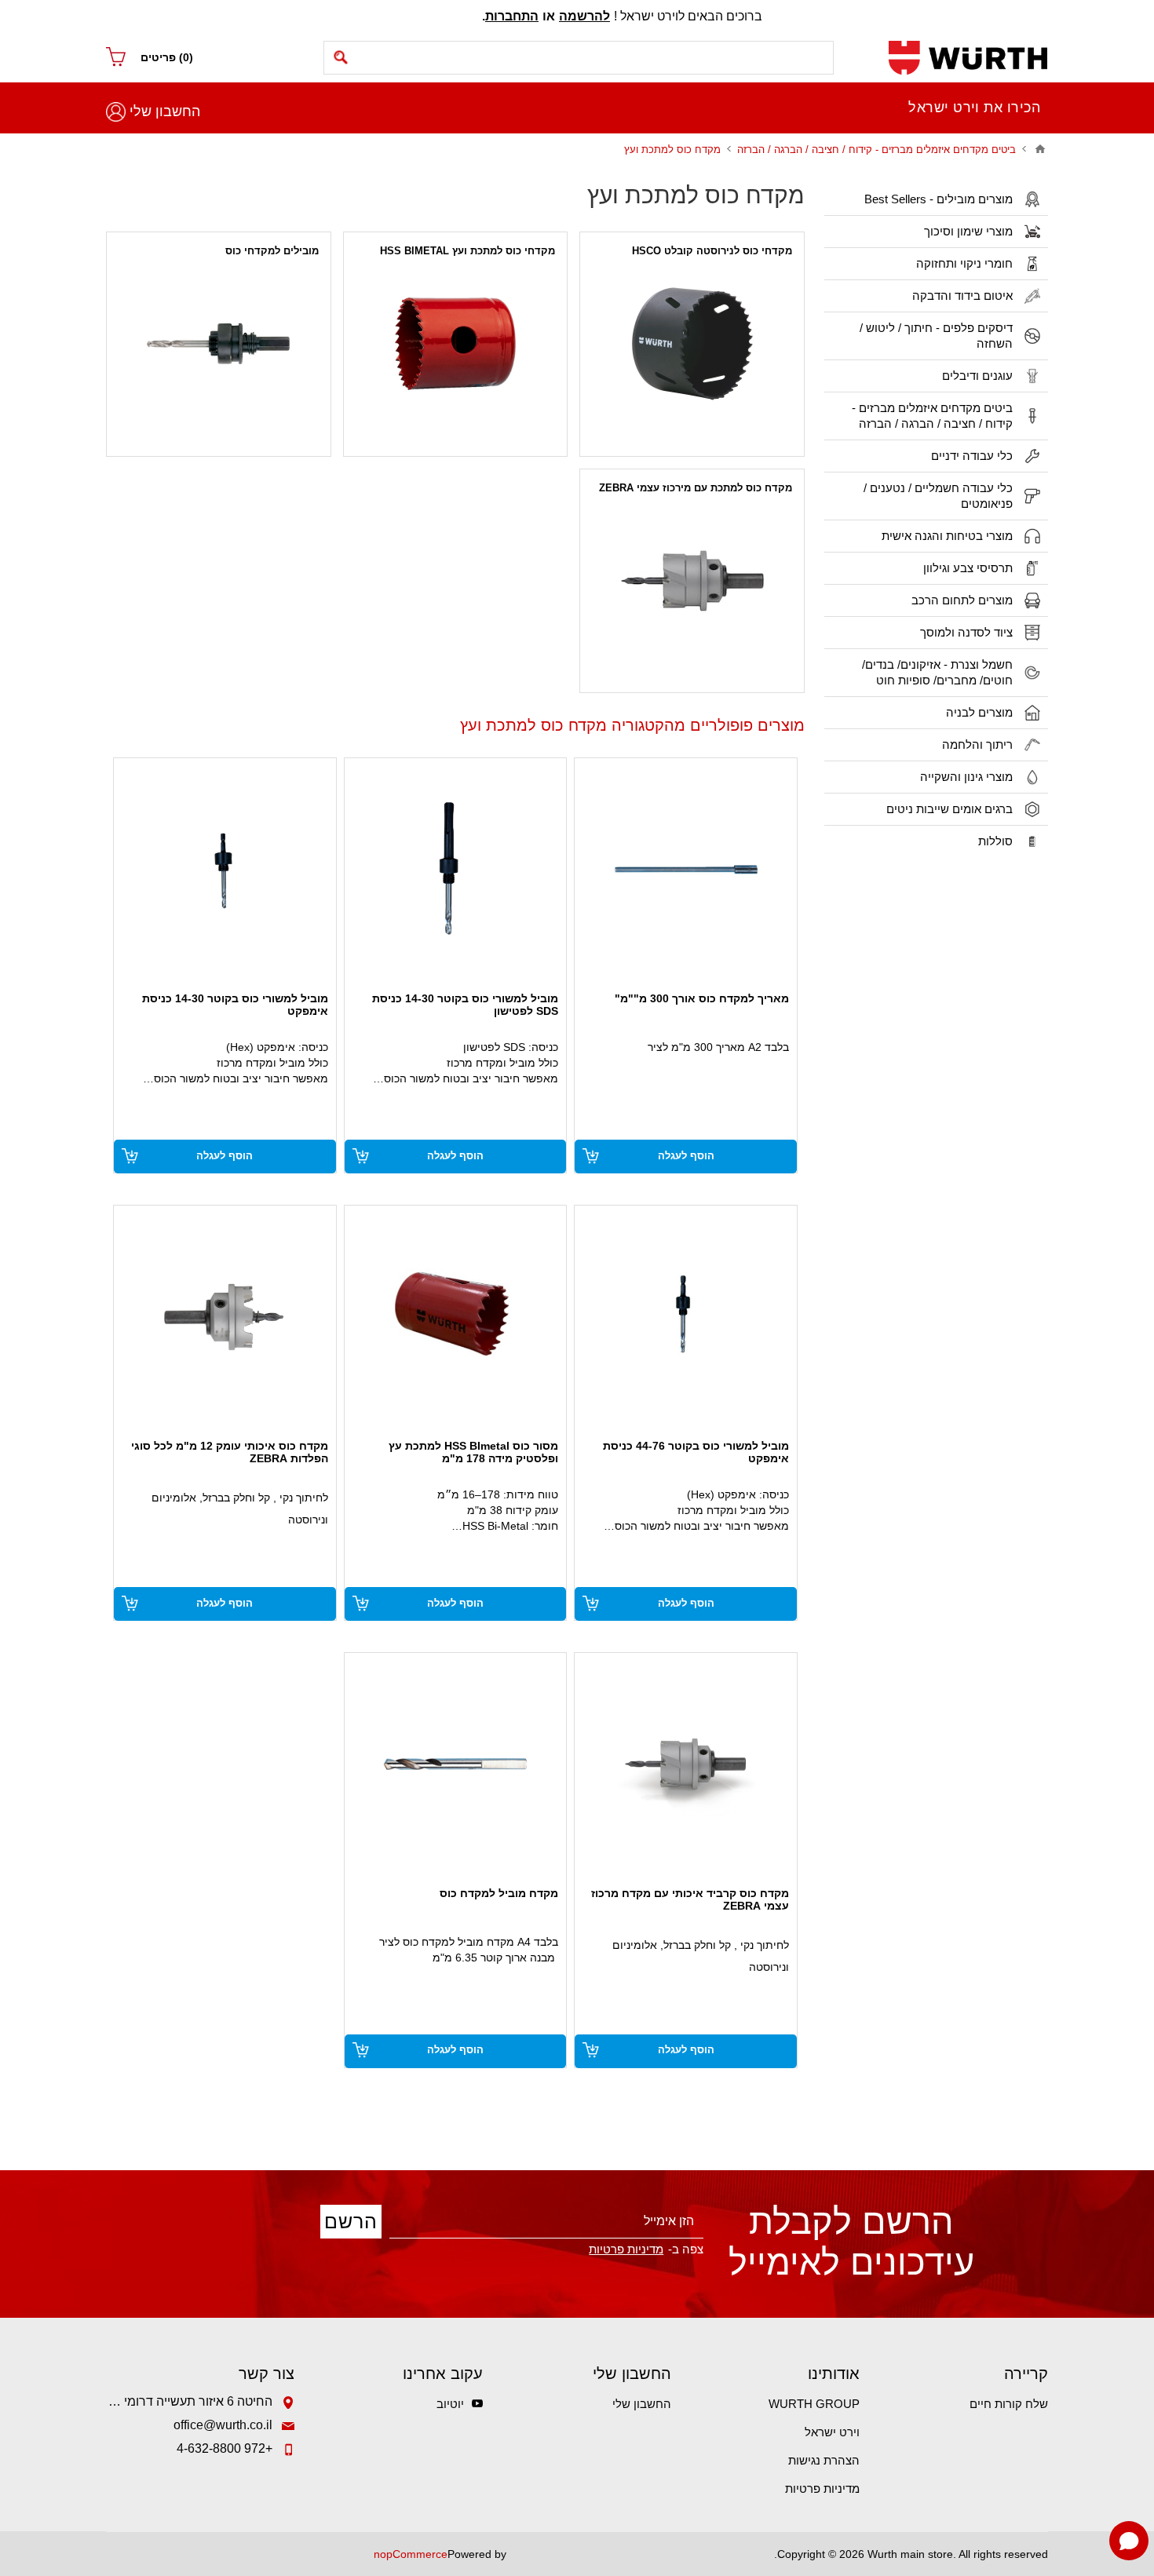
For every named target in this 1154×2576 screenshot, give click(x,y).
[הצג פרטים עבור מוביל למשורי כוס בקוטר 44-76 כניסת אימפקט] (686, 1317)
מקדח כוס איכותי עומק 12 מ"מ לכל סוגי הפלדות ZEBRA (230, 1452)
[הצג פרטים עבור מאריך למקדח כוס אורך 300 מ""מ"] (686, 869)
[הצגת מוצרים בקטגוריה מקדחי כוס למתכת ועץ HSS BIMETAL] (456, 344)
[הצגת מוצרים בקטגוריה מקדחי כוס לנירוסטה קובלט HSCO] (692, 344)
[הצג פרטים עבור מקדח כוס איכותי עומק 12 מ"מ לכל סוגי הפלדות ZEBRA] (225, 1317)
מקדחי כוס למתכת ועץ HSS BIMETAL (467, 251)
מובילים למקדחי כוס (272, 251)
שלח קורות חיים (1009, 2404)
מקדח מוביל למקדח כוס (499, 1893)
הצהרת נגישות (824, 2460)
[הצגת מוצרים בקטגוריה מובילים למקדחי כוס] (219, 344)
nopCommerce (411, 2554)
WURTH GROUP (814, 2404)
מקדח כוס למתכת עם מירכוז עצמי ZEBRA (696, 488)
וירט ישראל (832, 2432)
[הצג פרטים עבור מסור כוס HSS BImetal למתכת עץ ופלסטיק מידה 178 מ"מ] (456, 1317)
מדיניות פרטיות (822, 2488)
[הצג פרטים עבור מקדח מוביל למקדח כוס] (456, 1764)
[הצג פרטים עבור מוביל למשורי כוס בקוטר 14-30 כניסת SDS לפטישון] (456, 869)
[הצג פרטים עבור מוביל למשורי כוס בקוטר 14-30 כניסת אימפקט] (225, 869)
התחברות (512, 16)
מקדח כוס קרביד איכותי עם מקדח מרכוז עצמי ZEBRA (690, 1899)
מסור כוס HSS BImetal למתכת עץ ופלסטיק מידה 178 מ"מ (473, 1452)
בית (1040, 149)
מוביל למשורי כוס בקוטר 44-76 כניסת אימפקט (696, 1452)
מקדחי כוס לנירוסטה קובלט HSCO (712, 251)
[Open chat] (1129, 2541)
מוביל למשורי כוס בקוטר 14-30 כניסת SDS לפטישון (465, 1005)
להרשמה (584, 16)
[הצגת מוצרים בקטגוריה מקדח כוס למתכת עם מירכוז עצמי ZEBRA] (692, 581)
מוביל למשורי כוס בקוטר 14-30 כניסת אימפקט (235, 1005)
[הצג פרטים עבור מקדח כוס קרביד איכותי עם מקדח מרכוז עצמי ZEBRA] (686, 1764)
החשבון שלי (165, 111)
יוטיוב (450, 2404)
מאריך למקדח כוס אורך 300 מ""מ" (702, 998)
